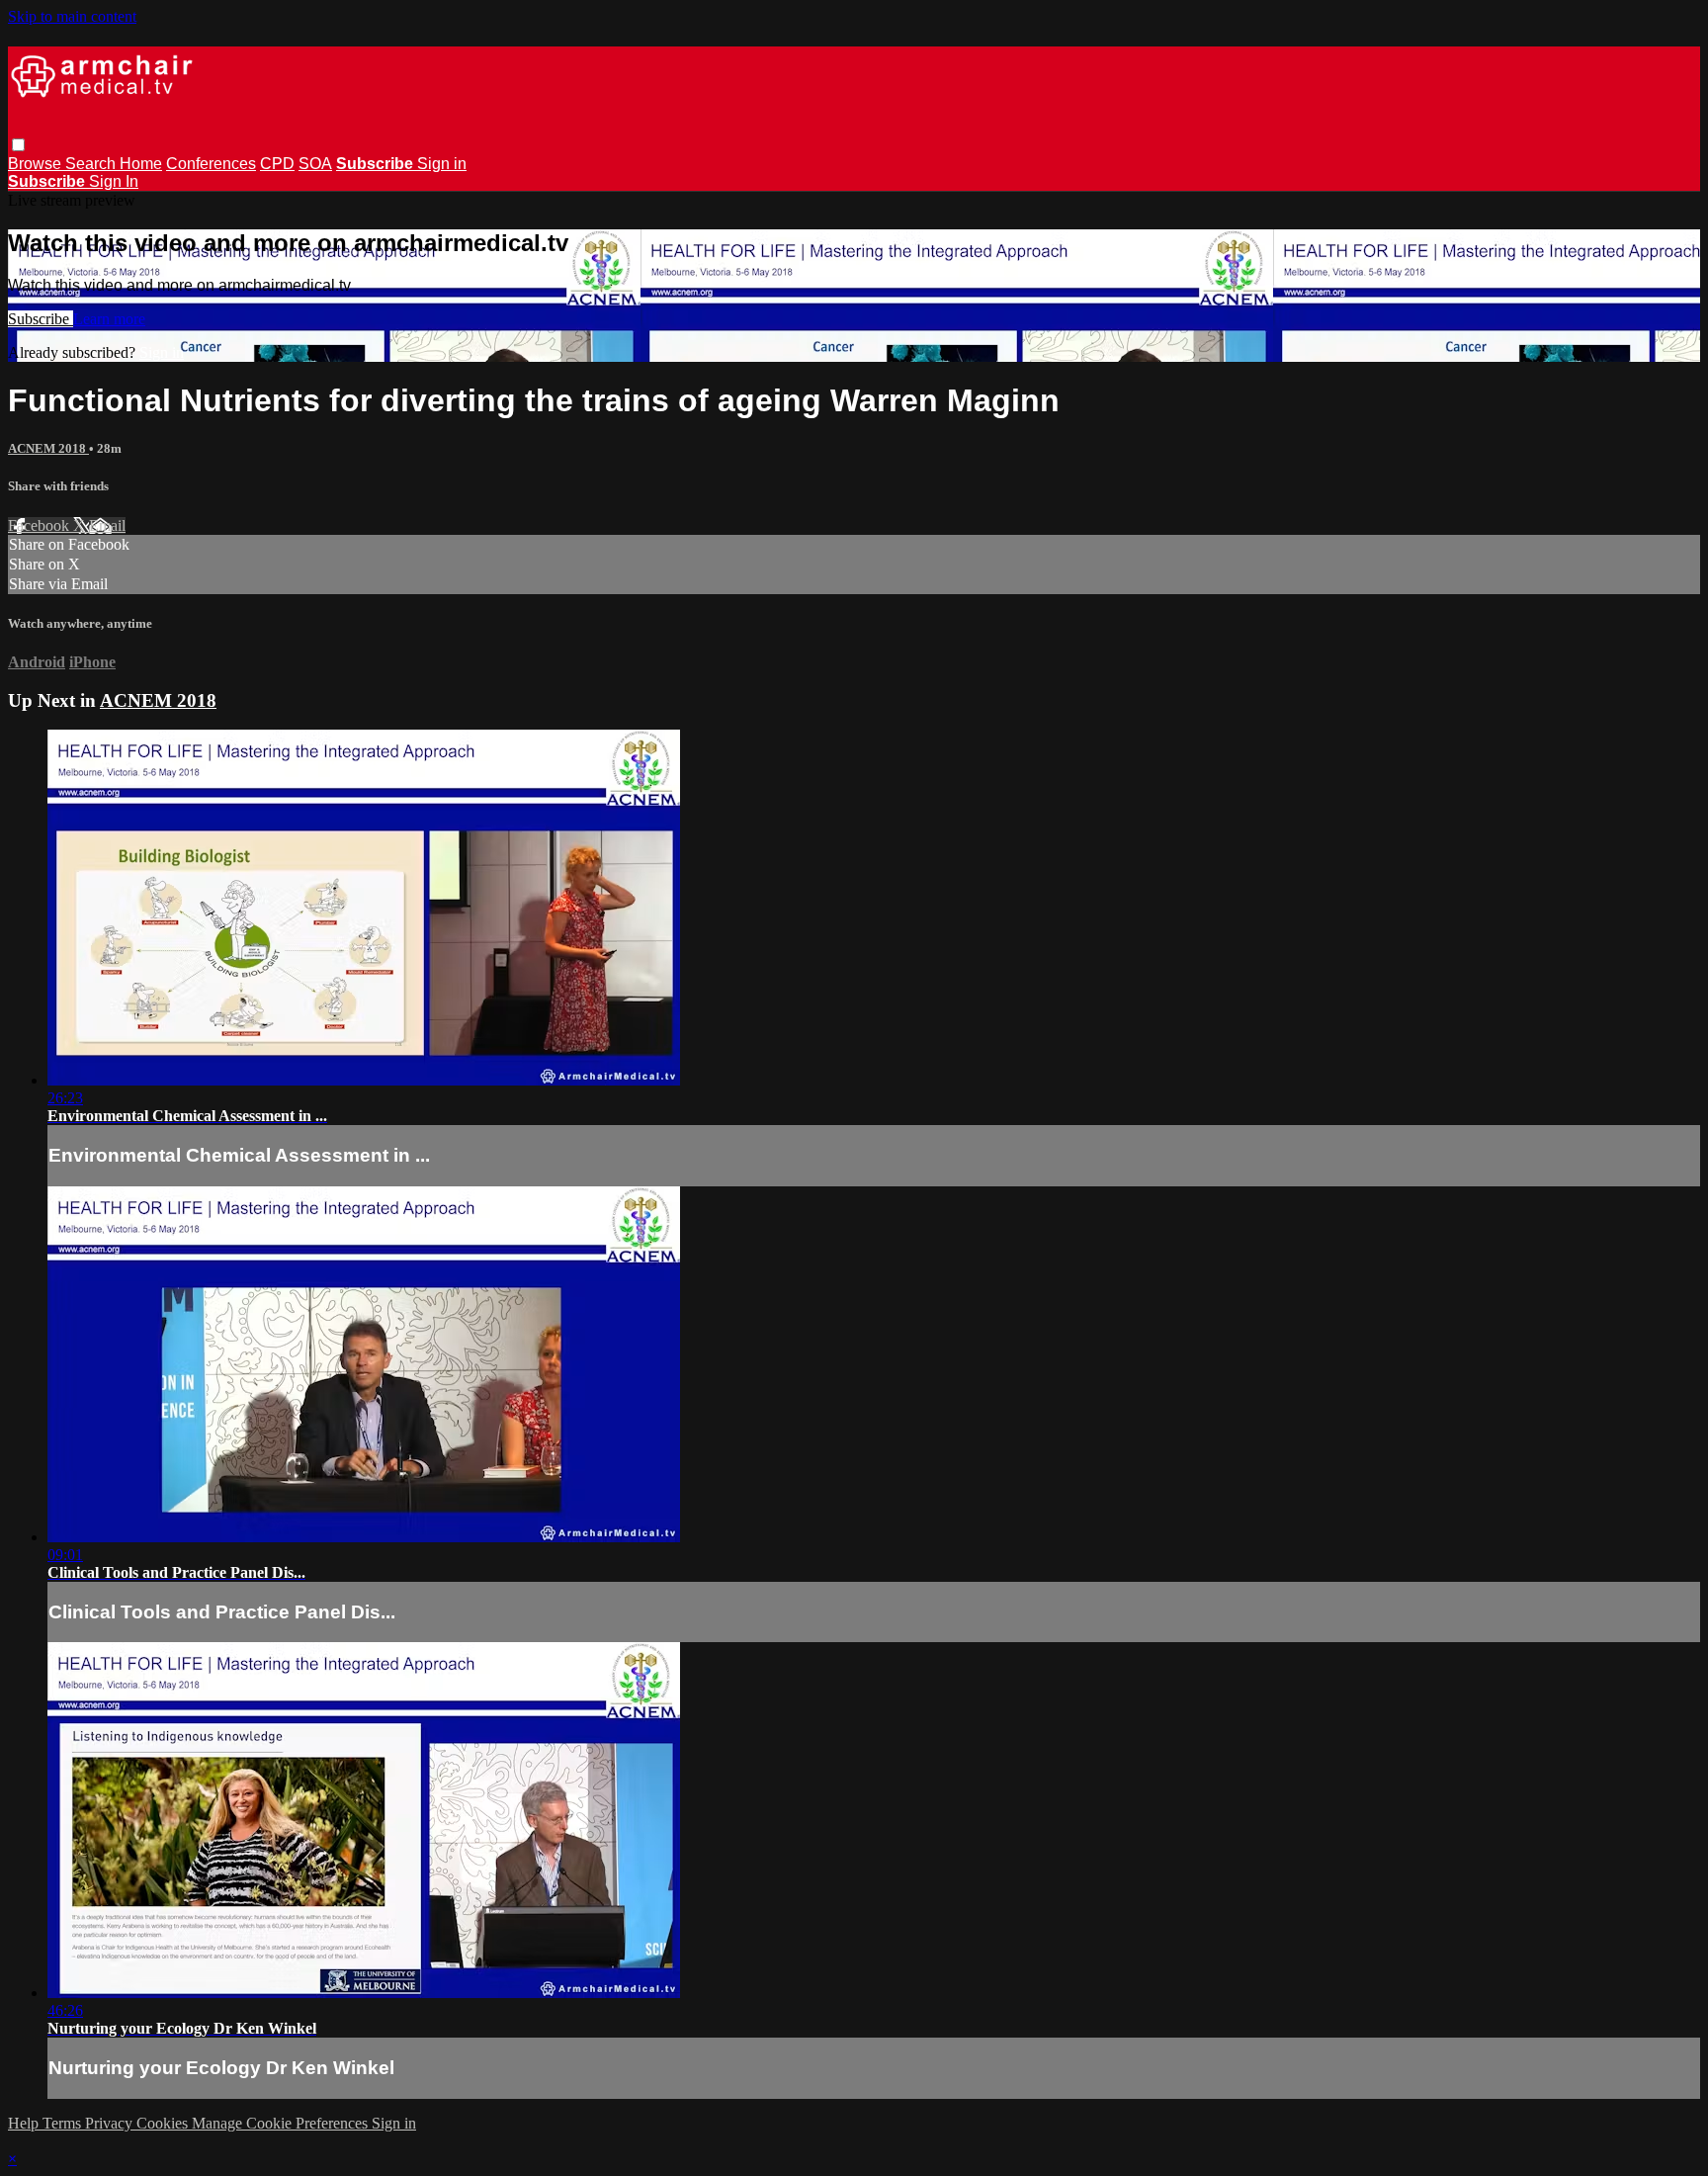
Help (25, 2123)
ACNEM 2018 (48, 448)
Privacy (111, 2123)
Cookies (164, 2123)
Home (141, 164)
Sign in (442, 164)
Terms (64, 2123)
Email (107, 525)
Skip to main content (72, 16)
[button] (18, 145)
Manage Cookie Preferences (282, 2123)
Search (92, 164)
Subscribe (41, 319)
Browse (37, 164)
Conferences (211, 164)
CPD (277, 164)
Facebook (41, 525)
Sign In (114, 181)
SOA (315, 164)
